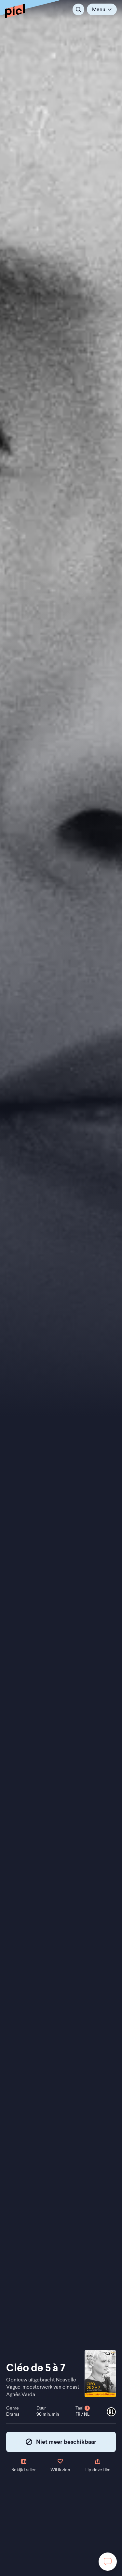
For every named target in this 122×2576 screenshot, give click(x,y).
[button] (102, 9)
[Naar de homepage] (15, 11)
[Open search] (78, 9)
